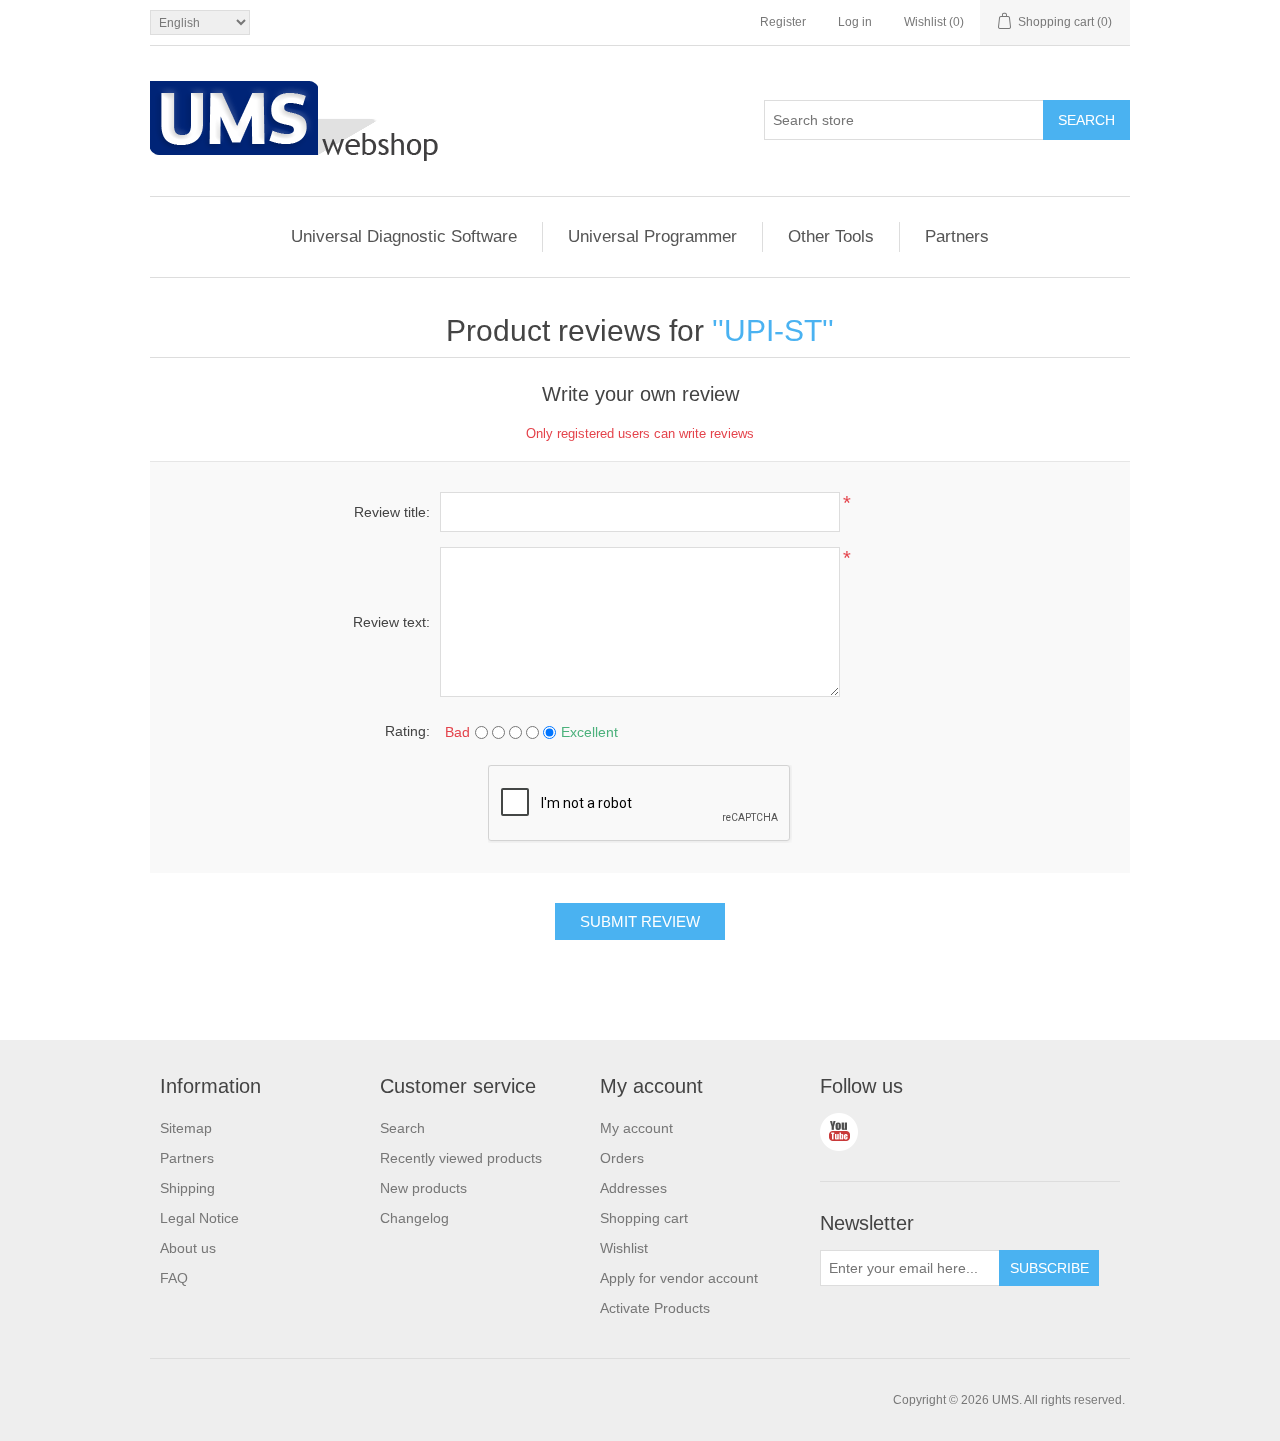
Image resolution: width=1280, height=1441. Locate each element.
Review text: (391, 622)
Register (783, 22)
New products (423, 1188)
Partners (957, 236)
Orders (622, 1158)
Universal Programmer (652, 236)
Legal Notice (199, 1218)
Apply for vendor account (679, 1278)
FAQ (174, 1278)
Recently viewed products (461, 1158)
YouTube (839, 1132)
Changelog (414, 1218)
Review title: (392, 512)
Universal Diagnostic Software (404, 236)
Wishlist (624, 1248)
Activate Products (655, 1308)
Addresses (633, 1188)
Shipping (187, 1188)
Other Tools (831, 236)
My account (636, 1128)
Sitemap (186, 1128)
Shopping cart (644, 1218)
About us (188, 1248)
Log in (855, 22)
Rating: (407, 731)
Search (402, 1128)
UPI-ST (773, 330)
